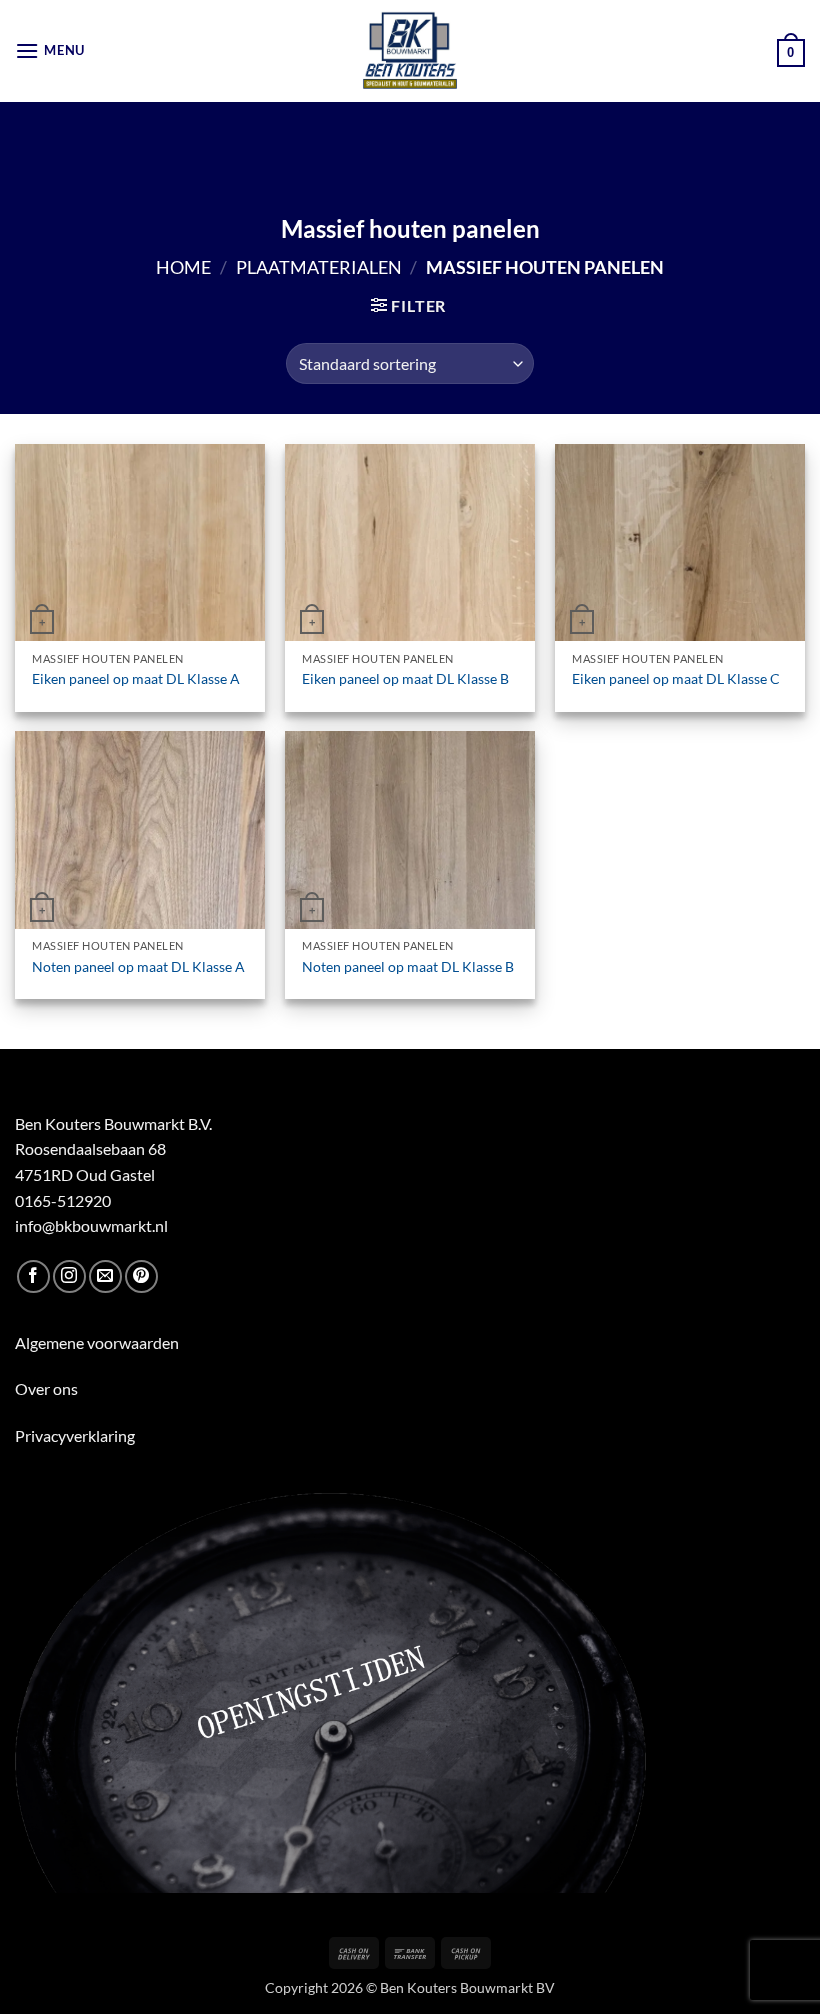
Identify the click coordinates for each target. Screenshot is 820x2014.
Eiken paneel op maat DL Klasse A (136, 678)
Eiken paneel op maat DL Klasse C (676, 678)
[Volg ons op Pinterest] (141, 1276)
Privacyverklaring (75, 1435)
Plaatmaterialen (319, 267)
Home (183, 267)
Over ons (46, 1388)
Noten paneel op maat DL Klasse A (138, 966)
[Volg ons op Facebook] (33, 1276)
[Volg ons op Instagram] (69, 1276)
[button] (50, 50)
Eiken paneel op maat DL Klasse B (405, 678)
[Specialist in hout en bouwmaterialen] (410, 51)
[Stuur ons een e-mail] (105, 1276)
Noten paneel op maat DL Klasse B (408, 966)
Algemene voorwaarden (97, 1342)
